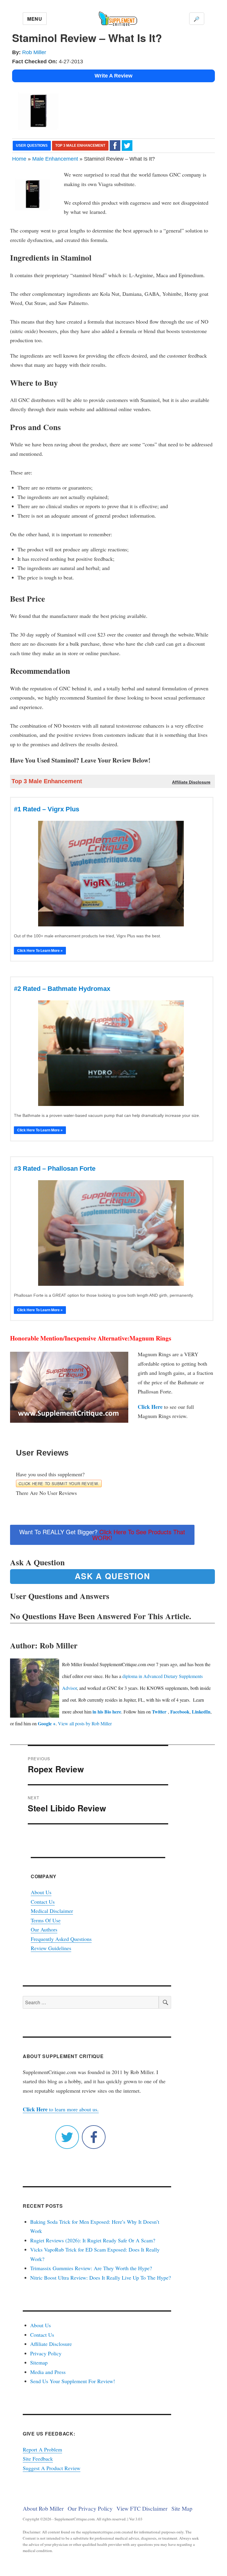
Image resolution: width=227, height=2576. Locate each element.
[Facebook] (115, 145)
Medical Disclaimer (52, 1911)
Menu (35, 19)
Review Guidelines (51, 1948)
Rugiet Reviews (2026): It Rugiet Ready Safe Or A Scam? (93, 2240)
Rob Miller (34, 52)
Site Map (182, 2508)
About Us (41, 1892)
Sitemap (39, 2362)
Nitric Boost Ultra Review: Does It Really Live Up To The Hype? (100, 2278)
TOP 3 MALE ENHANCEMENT (80, 146)
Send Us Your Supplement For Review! (73, 2381)
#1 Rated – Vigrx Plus (47, 809)
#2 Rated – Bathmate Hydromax (62, 989)
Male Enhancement (55, 159)
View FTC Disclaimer (142, 2508)
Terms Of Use (46, 1920)
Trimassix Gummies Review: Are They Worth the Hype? (91, 2268)
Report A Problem (42, 2449)
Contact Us (43, 1902)
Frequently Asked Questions (61, 1939)
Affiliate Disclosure (51, 2344)
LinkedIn (201, 1712)
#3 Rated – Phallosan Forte (55, 1169)
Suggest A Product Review (52, 2468)
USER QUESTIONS (32, 146)
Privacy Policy (46, 2353)
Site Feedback (38, 2459)
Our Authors (44, 1929)
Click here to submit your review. (59, 1484)
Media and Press (48, 2372)
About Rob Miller (43, 2508)
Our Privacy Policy (90, 2508)
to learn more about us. (61, 2109)
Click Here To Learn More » (40, 951)
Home (19, 159)
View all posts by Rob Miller (85, 1723)
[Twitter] (127, 145)
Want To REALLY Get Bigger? (102, 1535)
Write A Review (113, 76)
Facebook (180, 1712)
